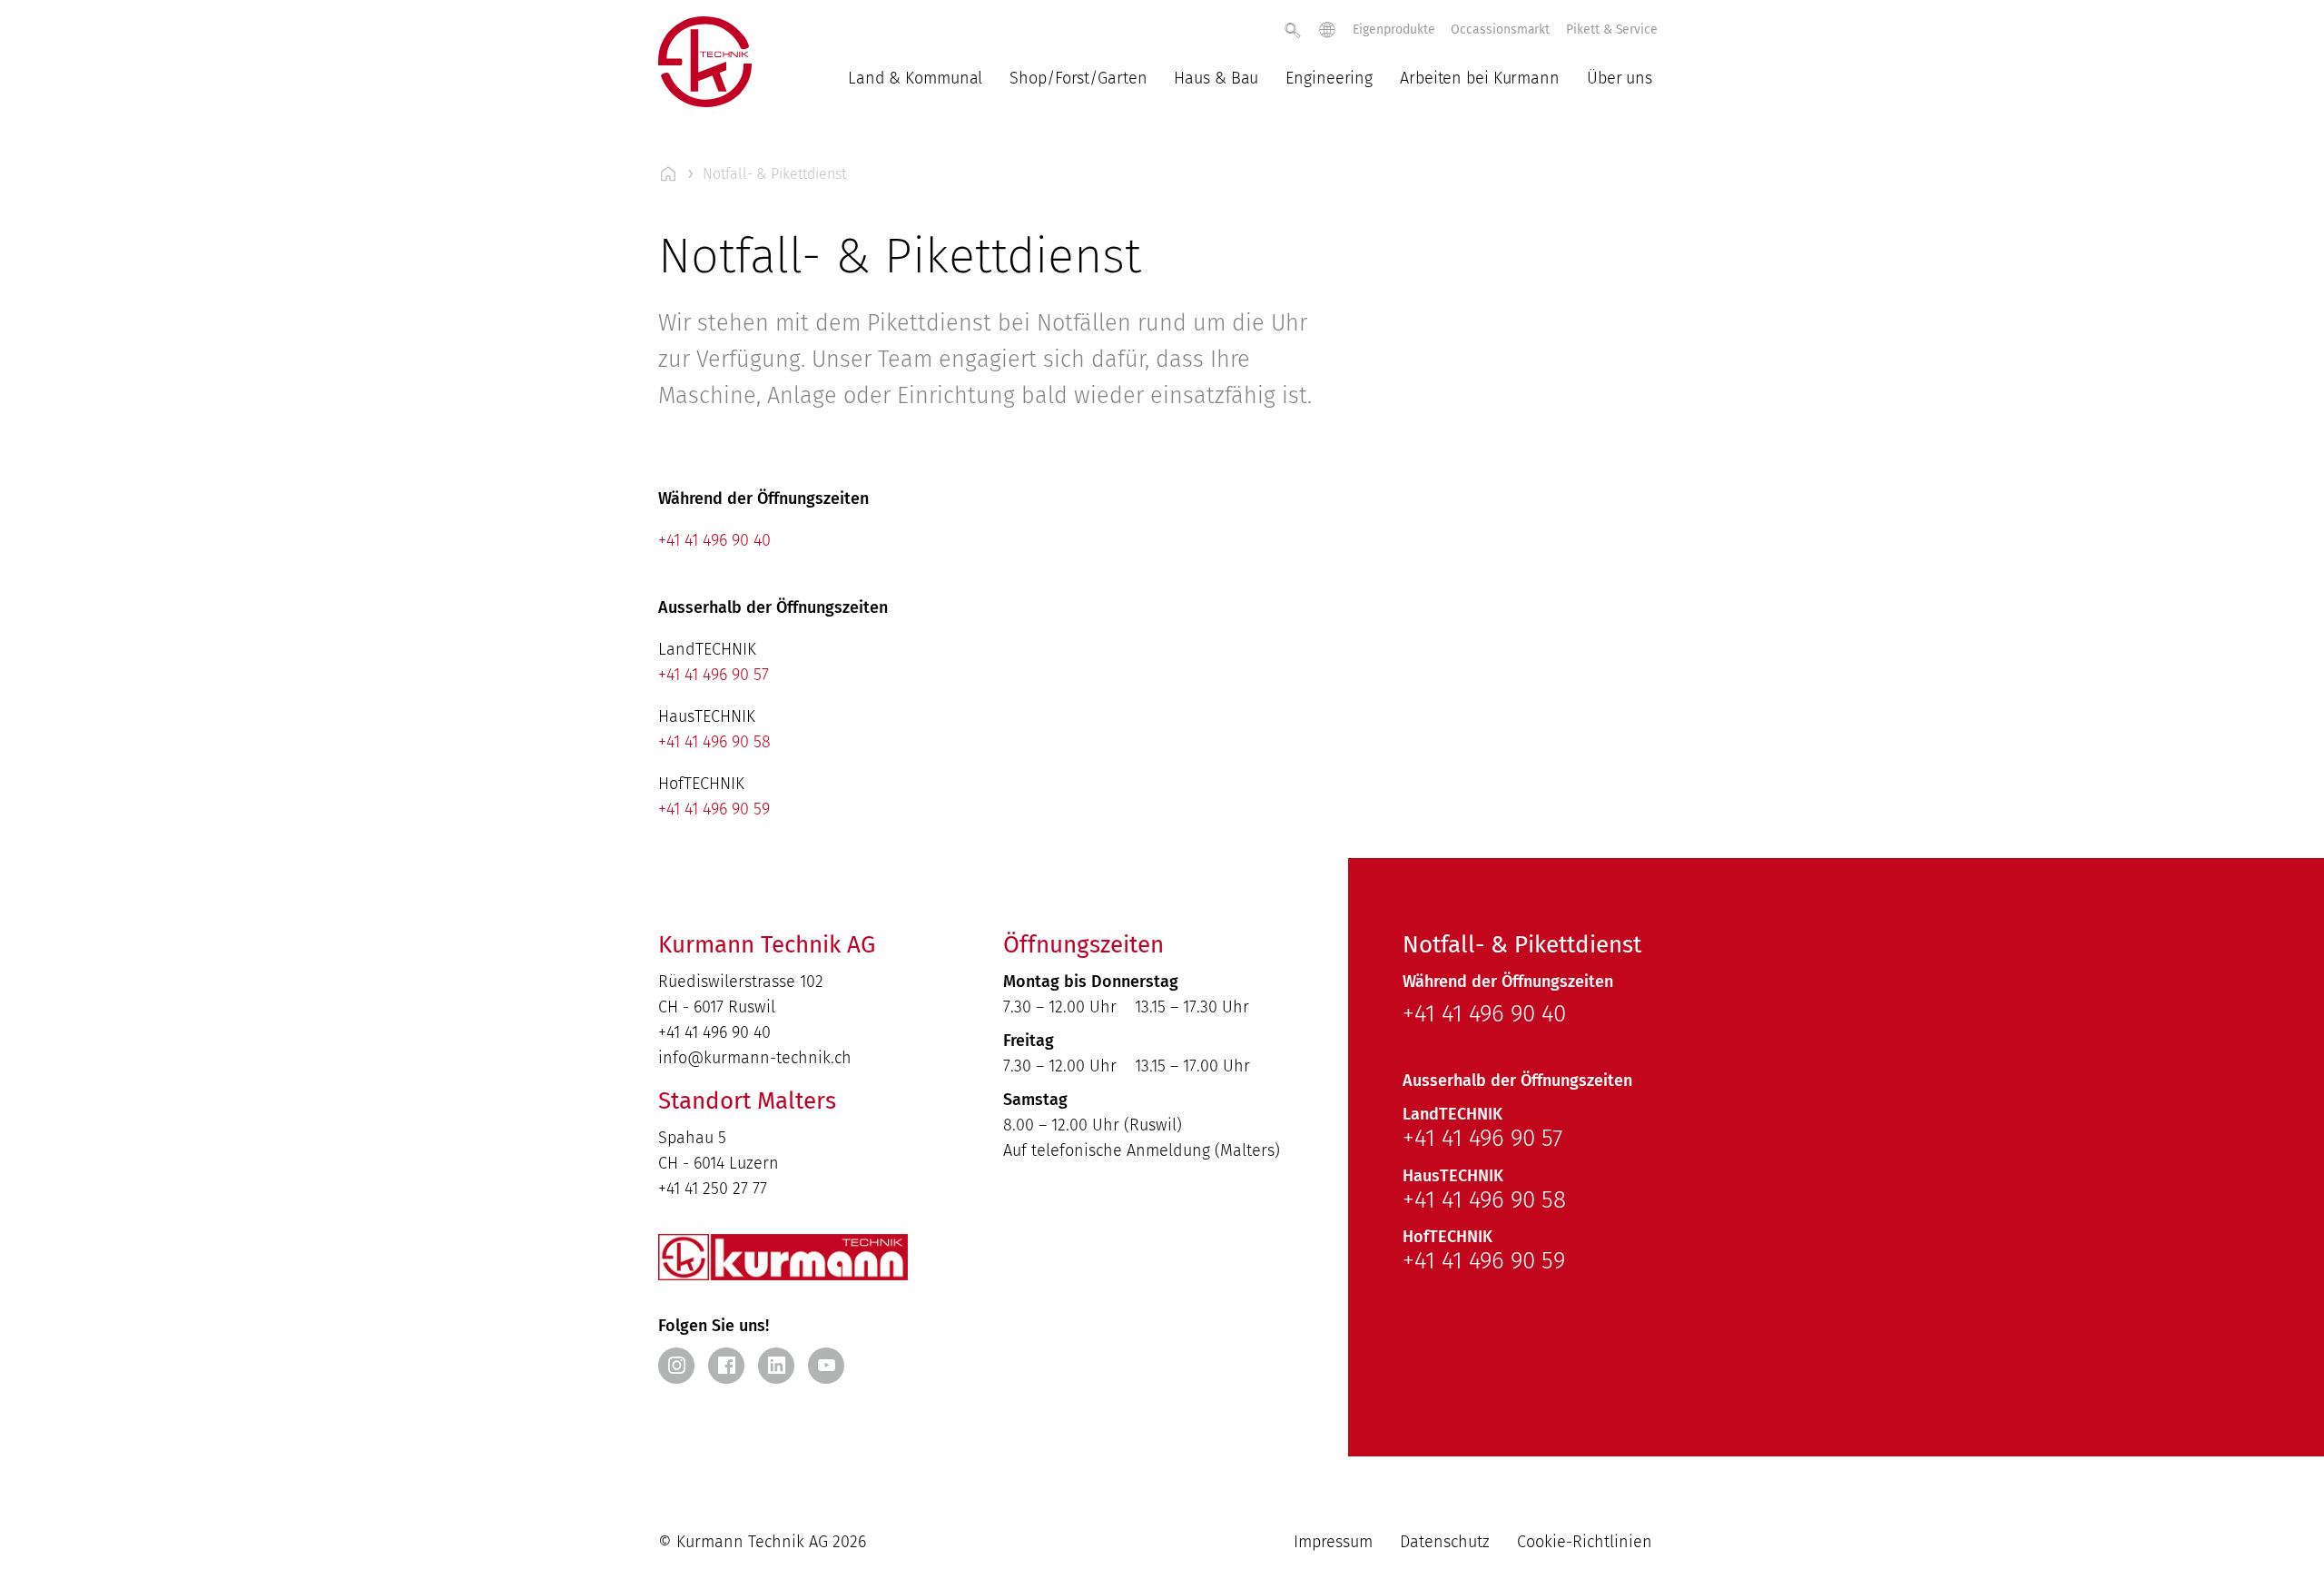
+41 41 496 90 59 (714, 809)
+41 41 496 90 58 (714, 742)
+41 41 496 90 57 (714, 675)
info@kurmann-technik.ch (755, 1058)
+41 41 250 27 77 (713, 1189)
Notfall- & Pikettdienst (774, 174)
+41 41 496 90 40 (714, 540)
